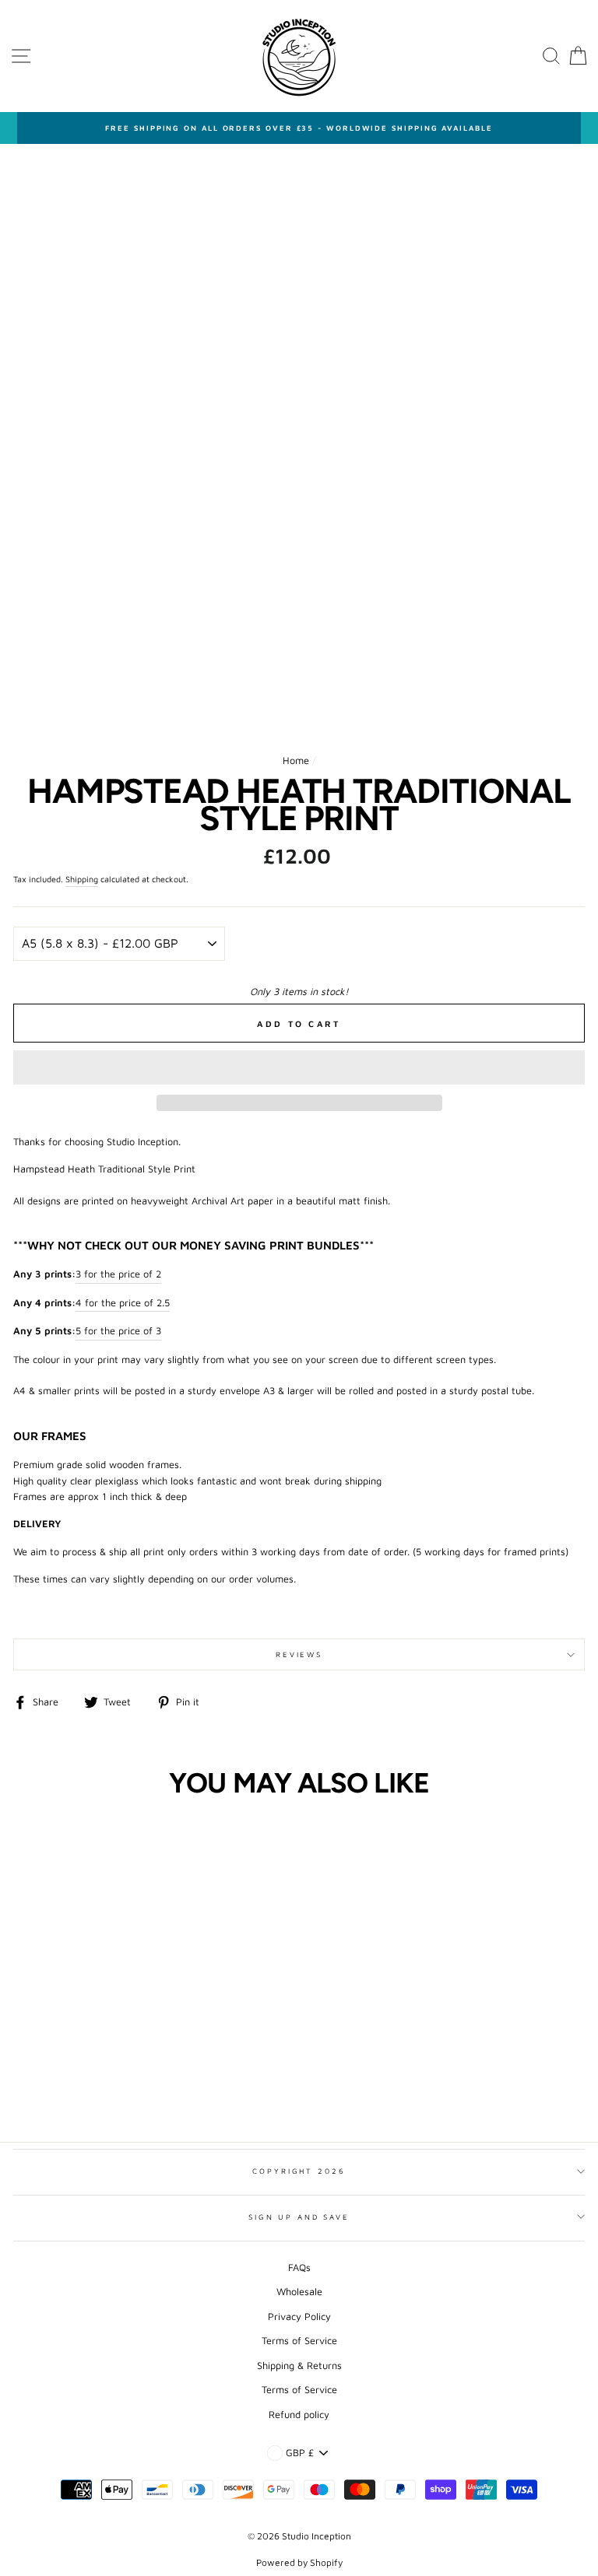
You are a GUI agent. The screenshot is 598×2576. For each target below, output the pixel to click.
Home (296, 761)
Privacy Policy (299, 2317)
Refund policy (299, 2415)
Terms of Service (299, 2341)
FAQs (299, 2268)
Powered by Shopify (299, 2562)
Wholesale (299, 2292)
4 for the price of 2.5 (123, 1303)
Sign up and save (299, 2217)
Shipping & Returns (299, 2366)
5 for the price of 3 (118, 1331)
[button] (299, 1067)
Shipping (82, 879)
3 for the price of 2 (118, 1274)
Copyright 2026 (299, 2171)
